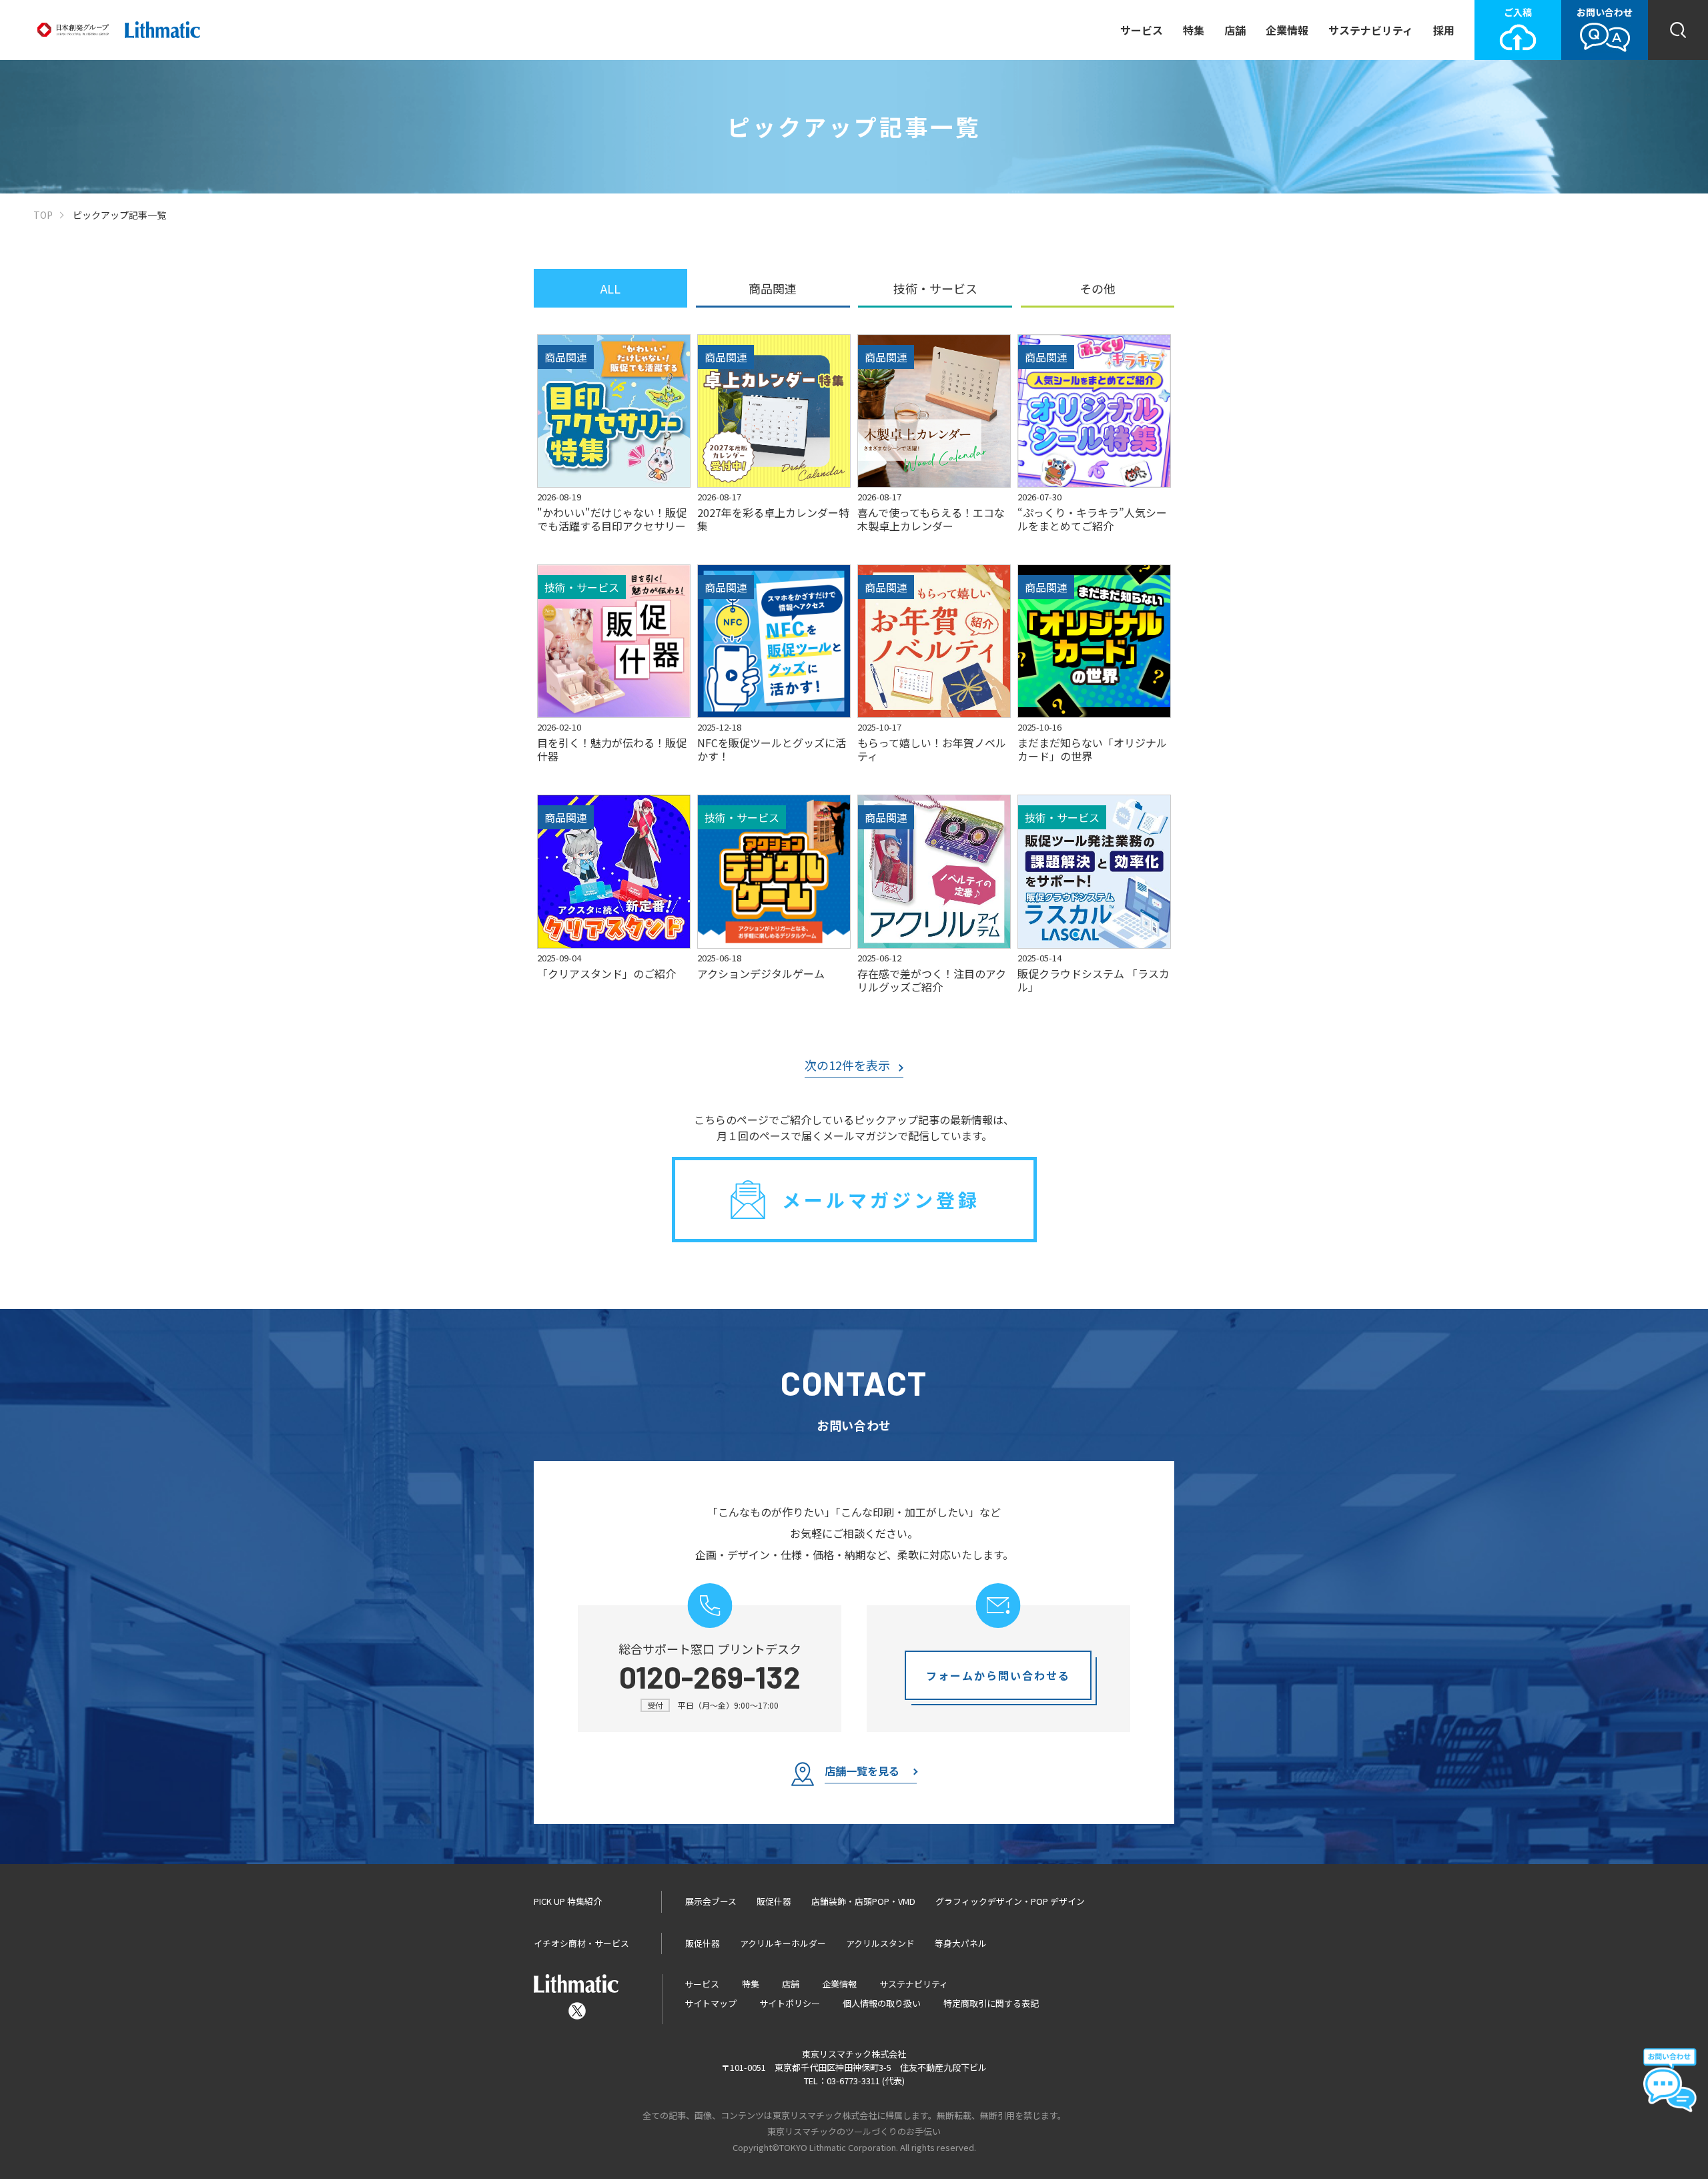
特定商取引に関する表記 (991, 2003)
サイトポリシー (790, 2003)
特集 (1194, 30)
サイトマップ (711, 2003)
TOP (43, 215)
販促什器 (774, 1901)
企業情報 (1287, 30)
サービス (1142, 30)
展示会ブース (711, 1901)
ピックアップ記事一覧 (119, 215)
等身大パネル (961, 1943)
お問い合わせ (1605, 12)
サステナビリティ (1371, 30)
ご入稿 (1518, 12)
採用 (1444, 30)
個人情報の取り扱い (882, 2003)
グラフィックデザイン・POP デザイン (1010, 1901)
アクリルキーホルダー (783, 1943)
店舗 (1235, 30)
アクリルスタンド (880, 1943)
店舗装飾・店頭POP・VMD (863, 1901)
